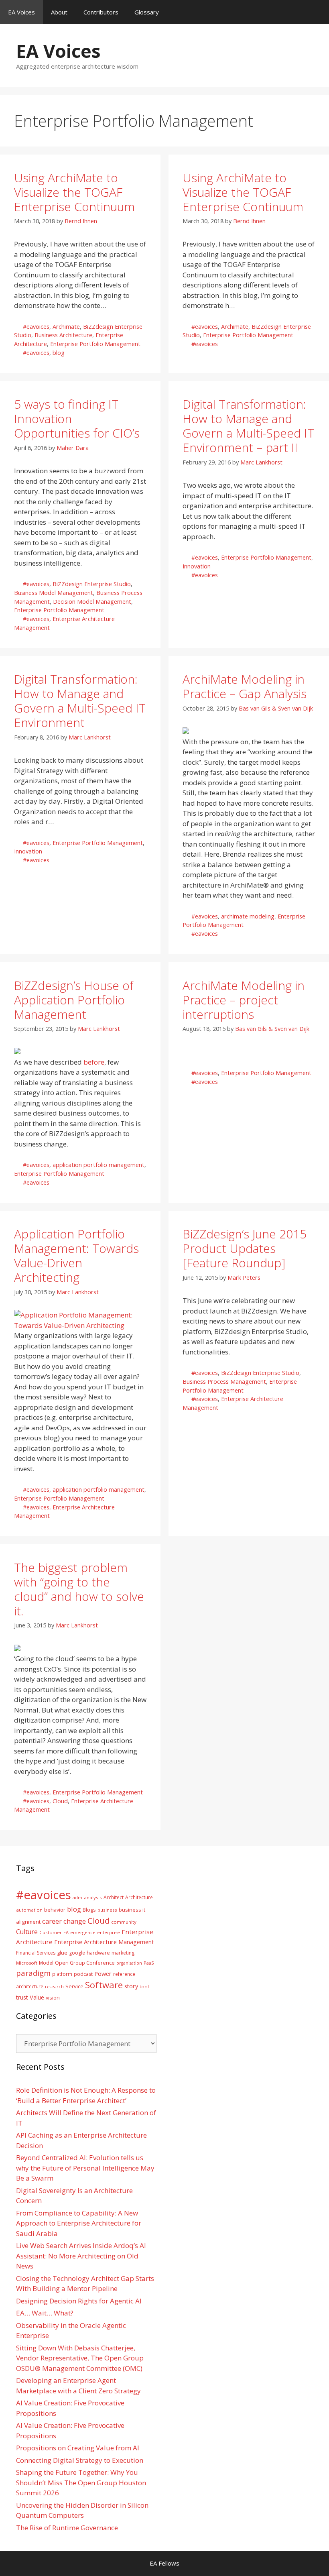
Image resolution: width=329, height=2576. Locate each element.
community (124, 1922)
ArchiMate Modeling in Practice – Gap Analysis (245, 686)
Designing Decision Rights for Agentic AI (79, 2301)
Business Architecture (63, 335)
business (107, 1910)
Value (37, 1997)
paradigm (33, 1973)
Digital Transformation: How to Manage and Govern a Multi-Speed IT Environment (80, 701)
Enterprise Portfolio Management (95, 344)
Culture (27, 1932)
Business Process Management (224, 1382)
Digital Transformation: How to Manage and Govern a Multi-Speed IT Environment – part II (248, 426)
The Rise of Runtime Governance (67, 2528)
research (54, 1987)
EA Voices (21, 12)
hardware (98, 1953)
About (59, 12)
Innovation (197, 566)
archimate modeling (248, 916)
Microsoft (27, 1963)
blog (59, 353)
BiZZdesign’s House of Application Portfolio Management (74, 1000)
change (75, 1921)
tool (144, 1986)
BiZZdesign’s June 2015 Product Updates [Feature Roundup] (245, 1248)
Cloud (60, 1801)
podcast (83, 1974)
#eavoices (36, 327)
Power (103, 1973)
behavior (55, 1910)
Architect (114, 1897)
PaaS (149, 1963)
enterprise (109, 1932)
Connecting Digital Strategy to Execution (80, 2460)
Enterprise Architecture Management (104, 1942)
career (52, 1921)
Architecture (139, 1897)
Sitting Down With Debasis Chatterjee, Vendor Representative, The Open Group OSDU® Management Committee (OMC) (80, 2358)
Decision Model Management (92, 602)
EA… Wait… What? (45, 2313)
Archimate (66, 327)
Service (74, 1986)
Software (104, 1985)
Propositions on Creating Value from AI (78, 2448)
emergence (83, 1932)
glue (62, 1953)
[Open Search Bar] (317, 12)
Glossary (147, 12)
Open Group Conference (85, 1963)
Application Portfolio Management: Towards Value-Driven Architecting (76, 1255)
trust (22, 1997)
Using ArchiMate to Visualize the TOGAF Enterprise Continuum (74, 192)
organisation (129, 1963)
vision (53, 1998)
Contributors (101, 12)
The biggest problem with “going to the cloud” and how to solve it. (79, 1589)
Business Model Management (54, 593)
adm (77, 1897)
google (77, 1953)
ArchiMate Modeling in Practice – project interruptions (244, 1000)
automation (29, 1910)
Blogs (89, 1910)
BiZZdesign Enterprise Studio (92, 584)
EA (66, 1932)
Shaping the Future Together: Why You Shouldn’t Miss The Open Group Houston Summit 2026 (81, 2482)
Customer (51, 1932)
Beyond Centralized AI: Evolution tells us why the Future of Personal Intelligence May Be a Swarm (85, 2168)
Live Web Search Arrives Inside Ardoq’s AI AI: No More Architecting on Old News (81, 2256)
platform (62, 1974)
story (131, 1986)
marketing (123, 1953)
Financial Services (36, 1953)
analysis (93, 1897)
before (94, 1062)
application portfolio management (98, 1165)
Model (46, 1963)
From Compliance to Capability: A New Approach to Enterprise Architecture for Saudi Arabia (79, 2223)
